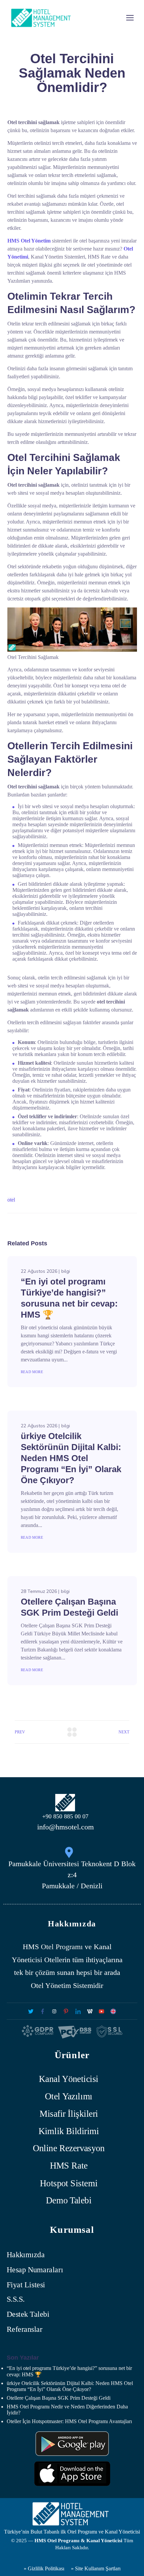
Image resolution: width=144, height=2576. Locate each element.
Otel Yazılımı (69, 2096)
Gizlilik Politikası (45, 2568)
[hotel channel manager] (113, 2011)
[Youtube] (101, 2011)
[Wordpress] (90, 2011)
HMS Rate (69, 2166)
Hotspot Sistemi (69, 2183)
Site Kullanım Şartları (98, 2568)
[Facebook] (42, 2011)
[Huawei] (72, 2444)
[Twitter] (31, 2011)
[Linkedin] (78, 2011)
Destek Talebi (28, 2315)
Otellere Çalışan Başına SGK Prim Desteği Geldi (59, 2398)
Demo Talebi (69, 2201)
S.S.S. (16, 2300)
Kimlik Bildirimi (69, 2131)
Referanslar (24, 2329)
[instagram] (54, 2011)
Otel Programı (62, 1947)
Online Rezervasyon (69, 2148)
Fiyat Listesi (26, 2285)
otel (11, 1200)
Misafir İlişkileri (69, 2114)
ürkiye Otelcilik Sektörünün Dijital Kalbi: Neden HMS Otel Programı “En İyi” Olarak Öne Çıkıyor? (71, 1458)
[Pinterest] (66, 2011)
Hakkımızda (26, 2255)
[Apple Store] (72, 2474)
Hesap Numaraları (35, 2270)
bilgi (66, 1271)
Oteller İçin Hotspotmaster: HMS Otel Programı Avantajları (69, 2421)
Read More (32, 1372)
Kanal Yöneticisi (69, 2079)
